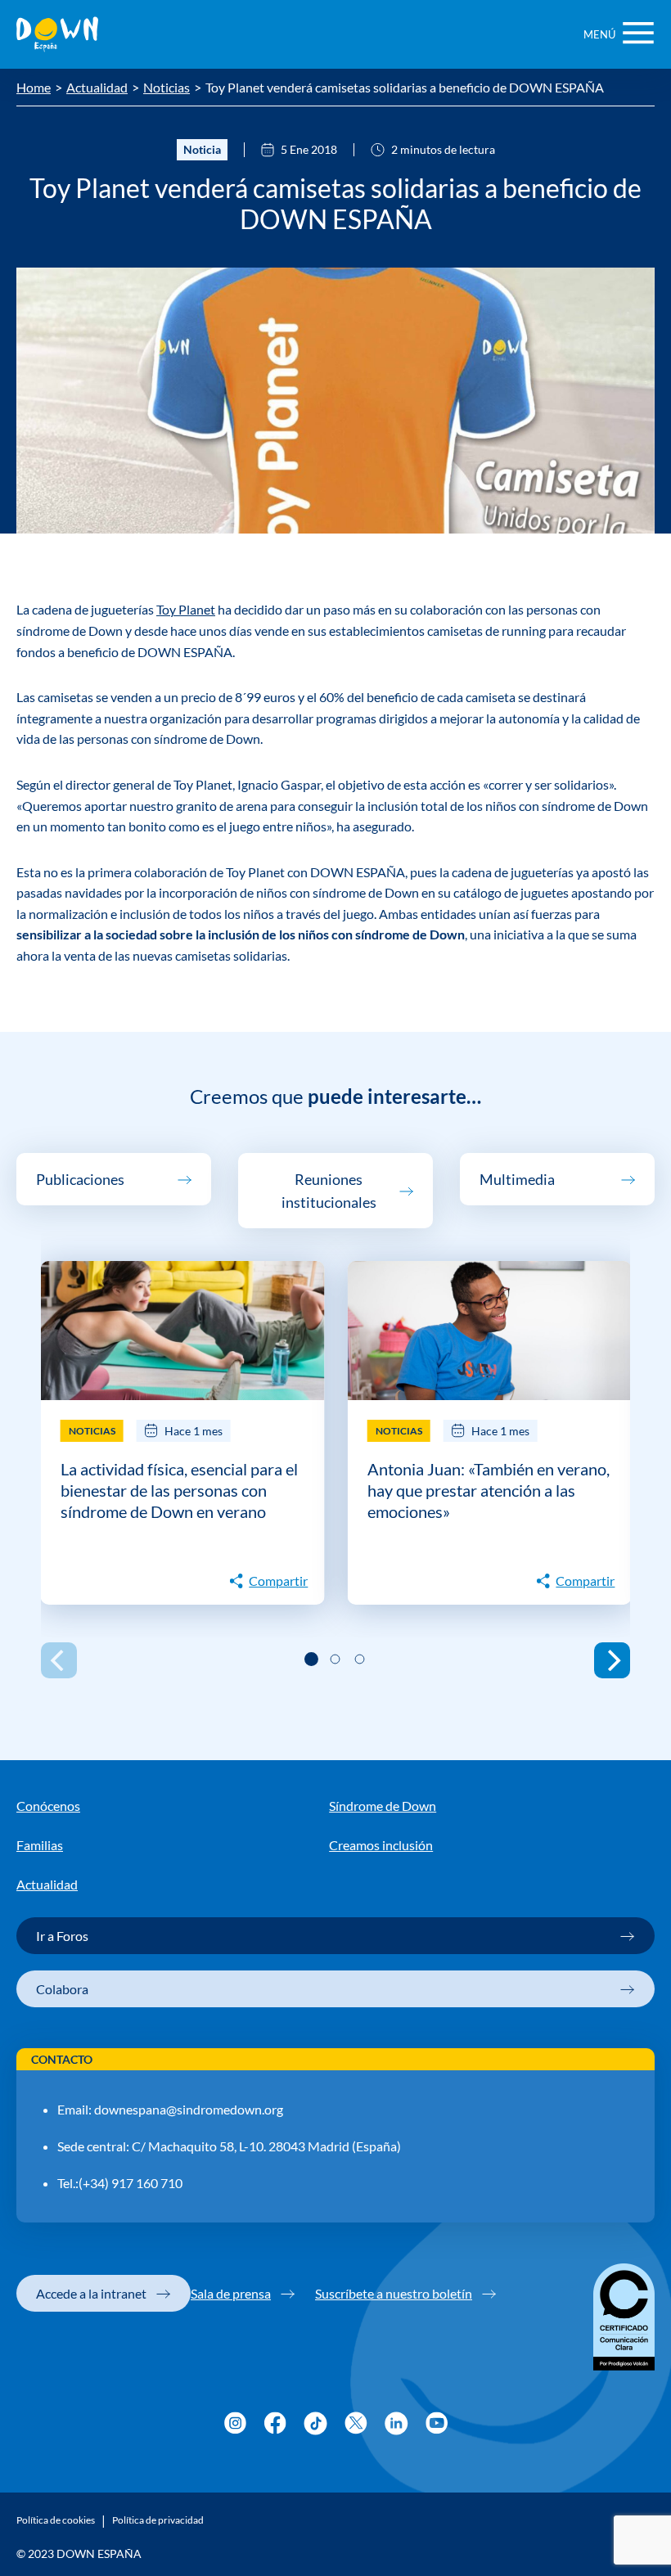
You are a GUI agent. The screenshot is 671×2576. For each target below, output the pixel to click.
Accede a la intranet (91, 2293)
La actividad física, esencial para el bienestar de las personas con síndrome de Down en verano (179, 1490)
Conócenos (48, 1806)
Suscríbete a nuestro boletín (394, 2293)
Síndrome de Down (383, 1806)
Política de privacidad (158, 2520)
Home (34, 88)
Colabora (62, 1989)
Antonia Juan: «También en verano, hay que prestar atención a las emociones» (489, 1490)
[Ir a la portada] (57, 34)
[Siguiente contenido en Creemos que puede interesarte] (612, 1660)
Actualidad (97, 88)
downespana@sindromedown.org (189, 2109)
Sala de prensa (231, 2293)
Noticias (167, 88)
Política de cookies (56, 2520)
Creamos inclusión (381, 1845)
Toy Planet (186, 609)
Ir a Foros (62, 1936)
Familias (40, 1845)
